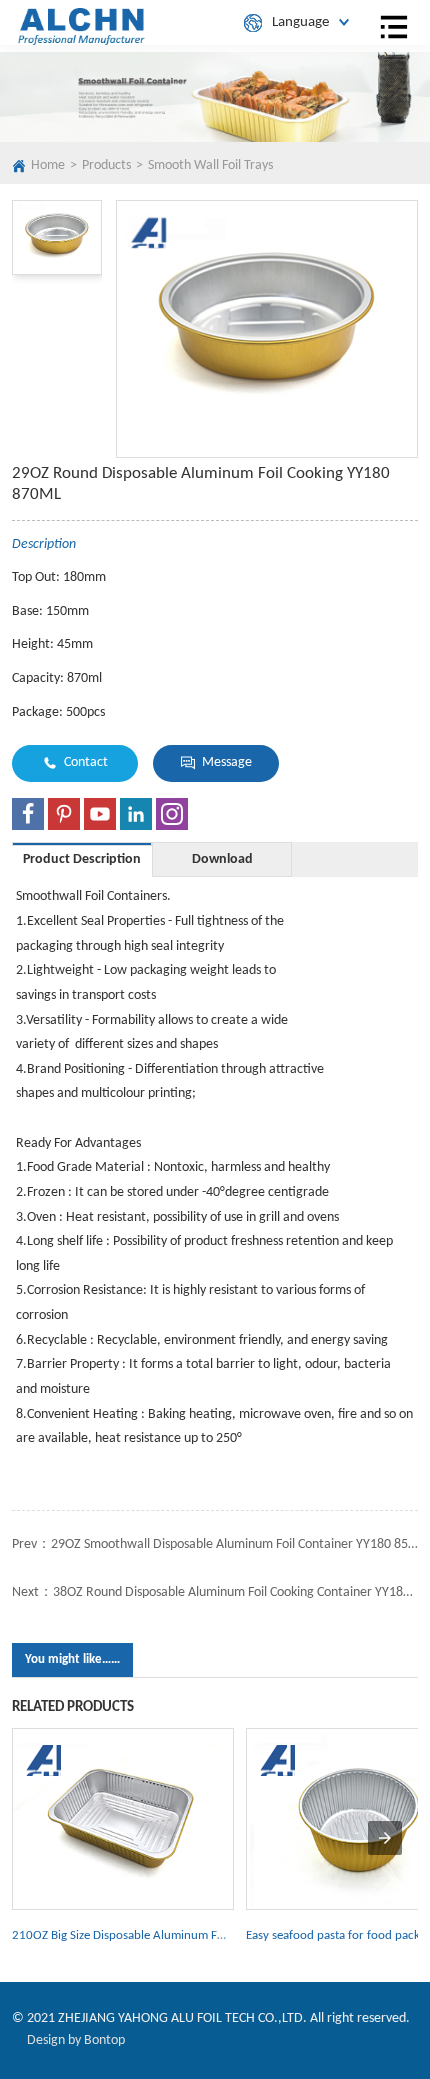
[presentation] (385, 1838)
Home (48, 165)
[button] (57, 237)
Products (106, 165)
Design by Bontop (76, 2040)
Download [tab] (222, 859)
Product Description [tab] (82, 859)
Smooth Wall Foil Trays (210, 165)
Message (227, 762)
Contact (86, 762)
